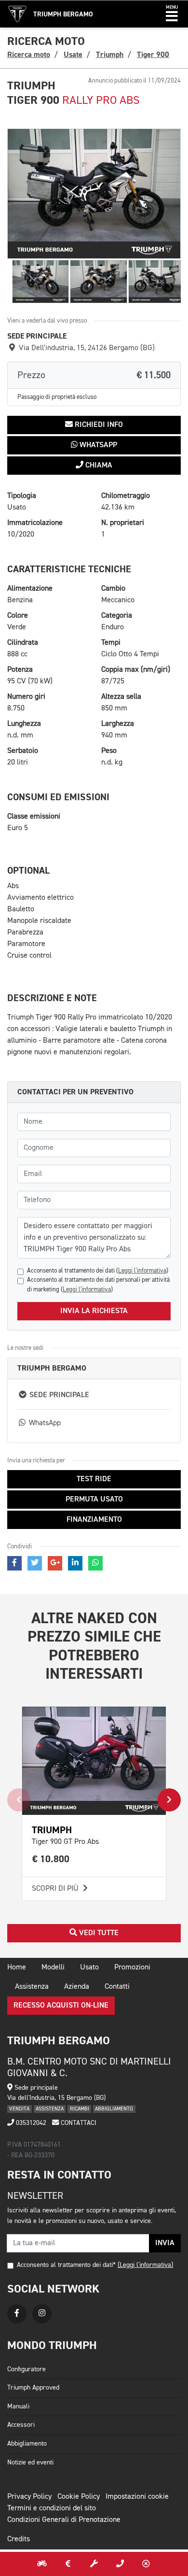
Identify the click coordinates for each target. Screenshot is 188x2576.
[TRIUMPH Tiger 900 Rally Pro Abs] (94, 194)
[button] (172, 14)
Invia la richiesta (94, 1311)
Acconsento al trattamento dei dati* (66, 2265)
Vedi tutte (98, 1933)
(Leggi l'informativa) (145, 2265)
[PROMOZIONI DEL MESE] (68, 2564)
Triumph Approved (33, 2388)
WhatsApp (97, 445)
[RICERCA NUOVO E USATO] (42, 2564)
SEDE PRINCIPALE (58, 1395)
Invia (165, 2243)
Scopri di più (56, 1889)
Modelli (53, 1967)
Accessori (21, 2425)
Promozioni (132, 1967)
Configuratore (27, 2369)
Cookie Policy (79, 2497)
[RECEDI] (146, 2564)
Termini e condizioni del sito (52, 2508)
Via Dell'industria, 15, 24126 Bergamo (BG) (86, 348)
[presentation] (19, 1800)
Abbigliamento (27, 2444)
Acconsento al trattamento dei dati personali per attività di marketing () (98, 1285)
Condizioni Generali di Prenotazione (64, 2520)
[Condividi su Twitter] (35, 1563)
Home (17, 1967)
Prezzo (94, 375)
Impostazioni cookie (137, 2497)
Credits (19, 2539)
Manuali (18, 2406)
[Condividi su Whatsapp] (95, 1563)
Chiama (98, 466)
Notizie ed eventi (30, 2463)
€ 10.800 (51, 1859)
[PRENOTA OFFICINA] (94, 2564)
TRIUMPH (52, 1830)
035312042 (30, 2123)
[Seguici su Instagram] (42, 2314)
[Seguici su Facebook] (17, 2314)
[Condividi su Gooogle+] (55, 1563)
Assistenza (32, 1987)
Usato (89, 1967)
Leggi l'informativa (142, 1271)
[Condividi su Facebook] (14, 1563)
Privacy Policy (29, 2497)
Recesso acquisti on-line (61, 2006)
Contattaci (78, 2123)
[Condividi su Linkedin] (75, 1563)
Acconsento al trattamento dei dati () (98, 1271)
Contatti (117, 1987)
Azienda (77, 1987)
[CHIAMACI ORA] (120, 2564)
